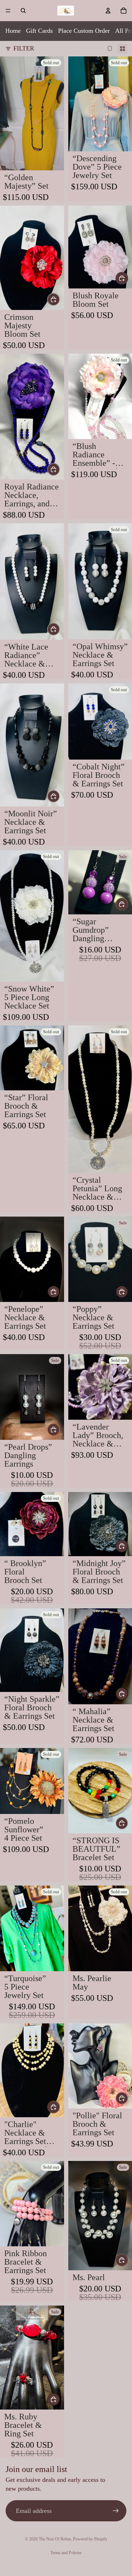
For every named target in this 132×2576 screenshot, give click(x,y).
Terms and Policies (66, 2553)
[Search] (23, 11)
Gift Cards (39, 31)
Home (13, 31)
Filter (24, 48)
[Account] (108, 11)
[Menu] (8, 11)
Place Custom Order (84, 31)
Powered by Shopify (90, 2539)
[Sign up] (116, 2511)
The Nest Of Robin (55, 2539)
